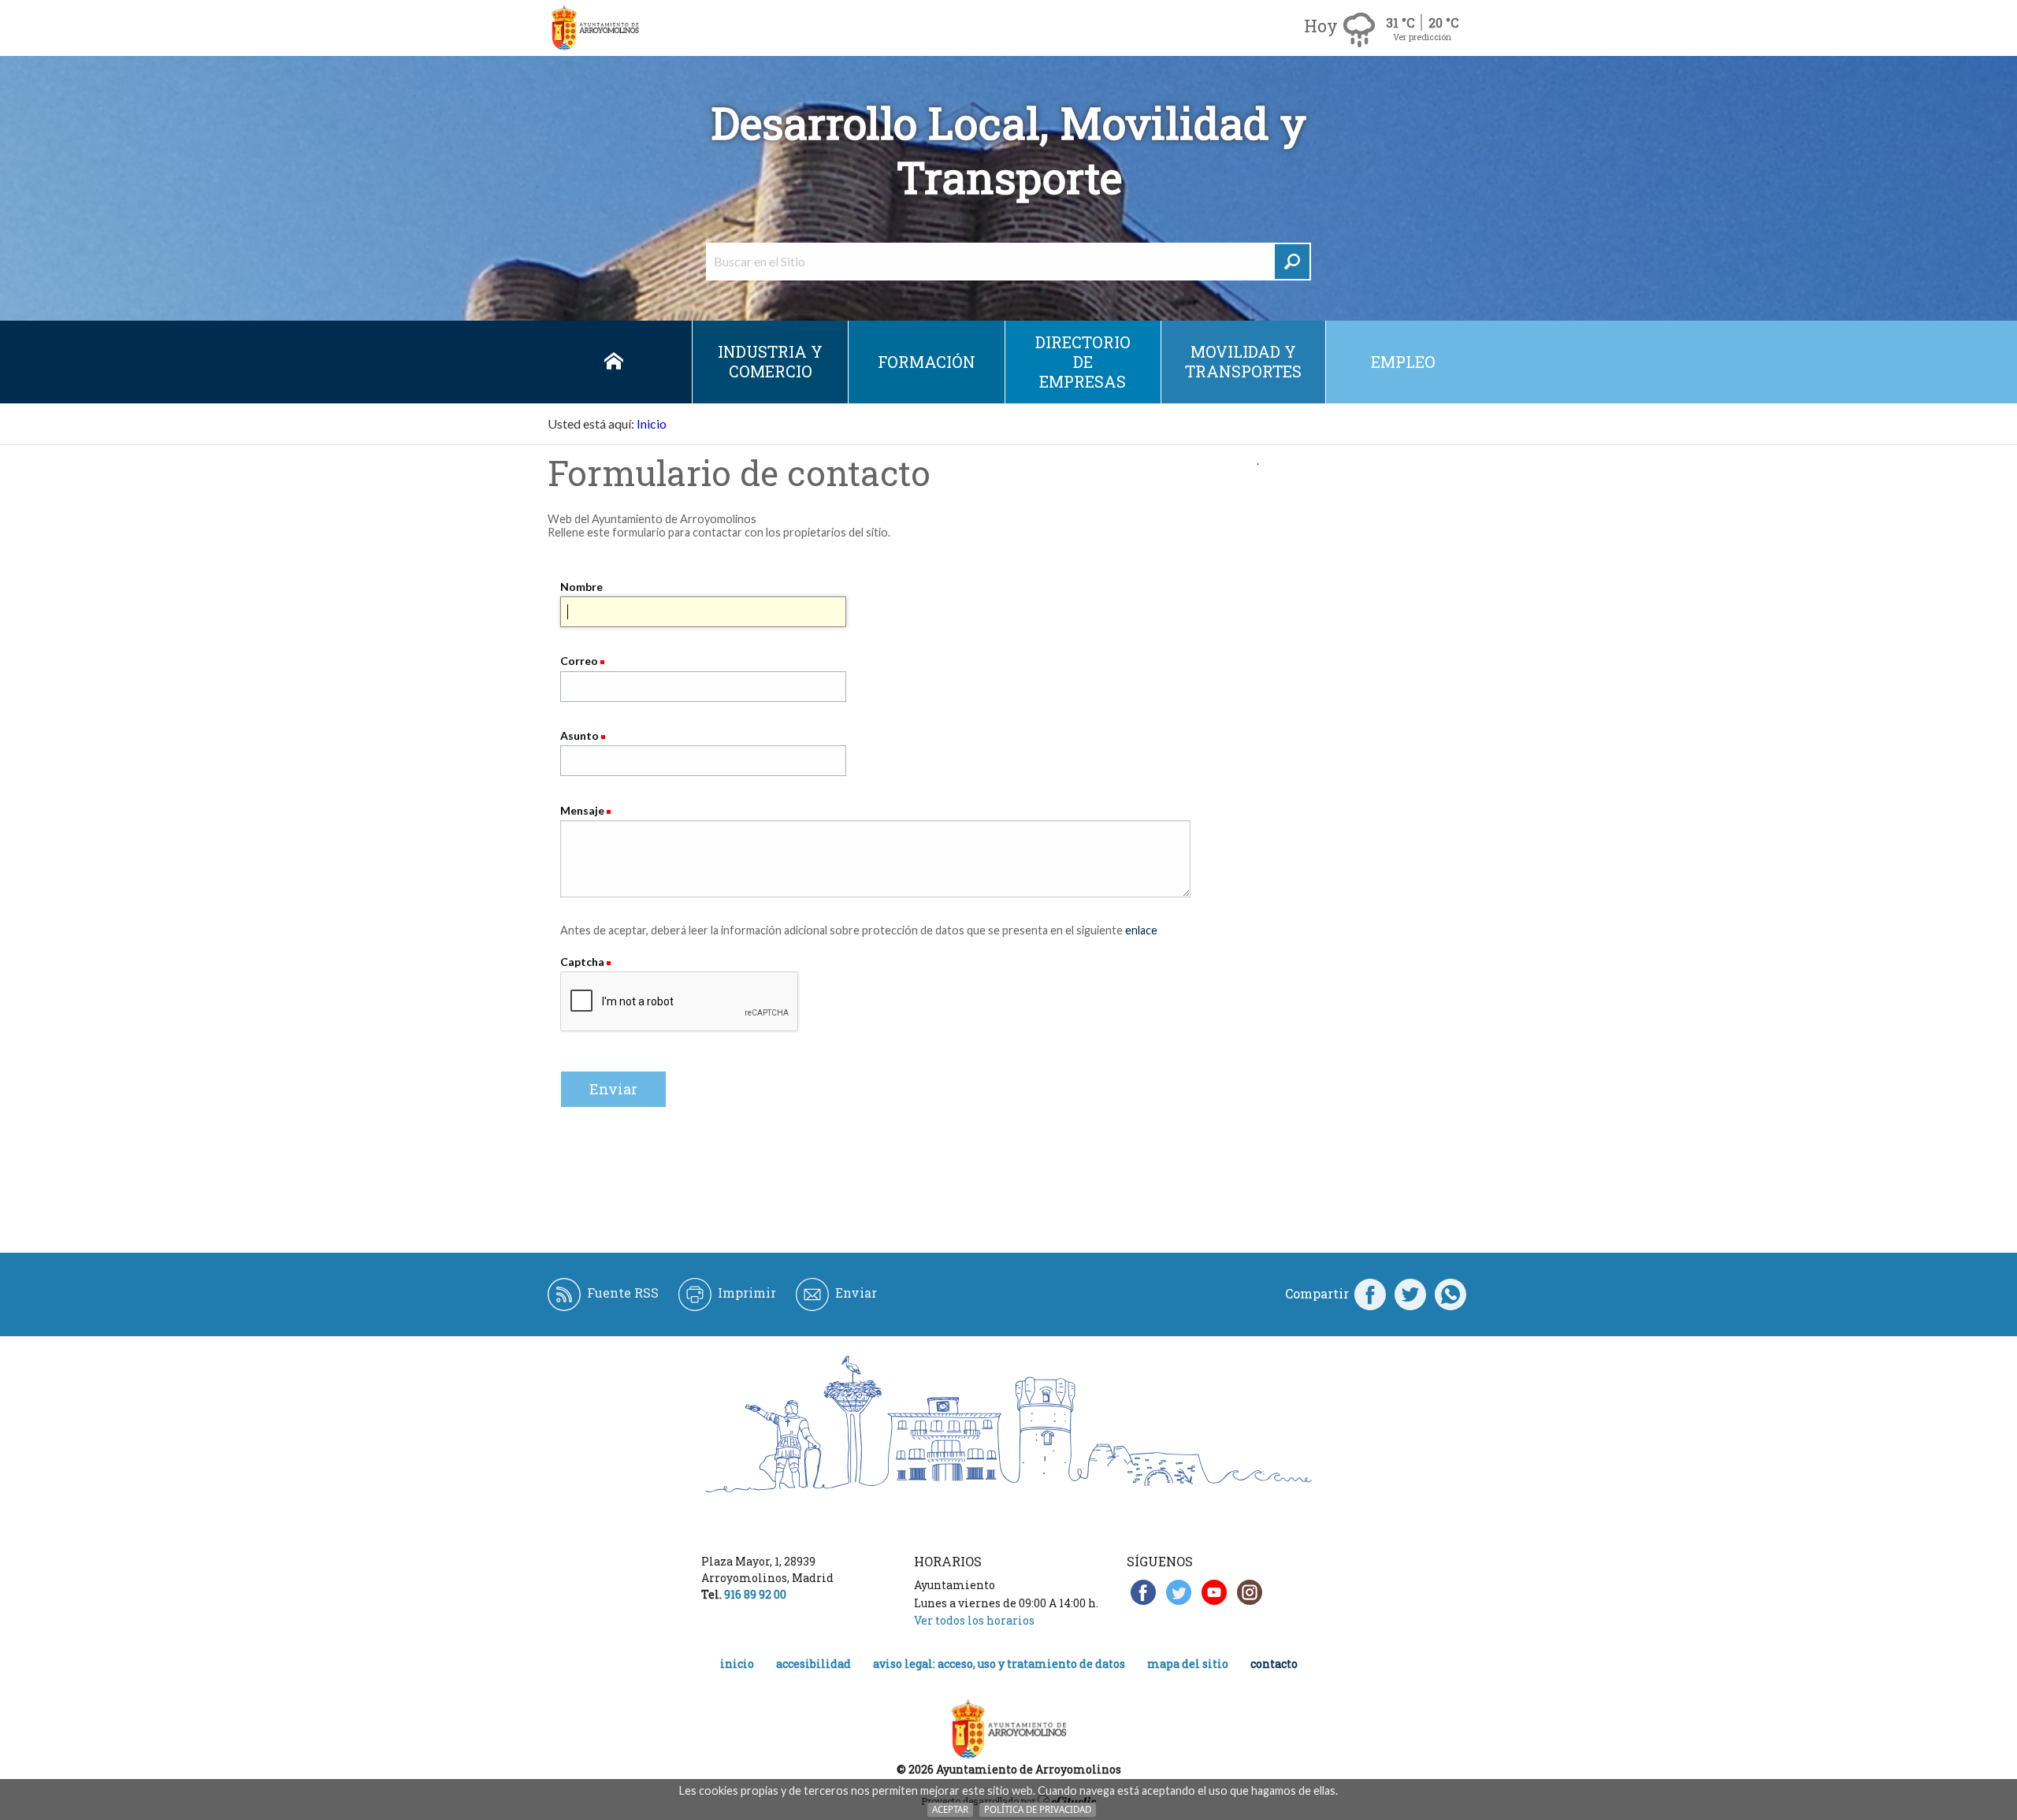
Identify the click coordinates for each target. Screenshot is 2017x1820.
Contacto (1274, 1664)
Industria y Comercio (770, 361)
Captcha (583, 962)
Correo (579, 661)
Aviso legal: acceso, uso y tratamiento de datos (999, 1664)
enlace (1141, 930)
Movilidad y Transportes (1243, 361)
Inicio (614, 362)
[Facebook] (1370, 1294)
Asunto (579, 735)
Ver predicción (1422, 37)
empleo (1403, 362)
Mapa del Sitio (1188, 1664)
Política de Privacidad (1038, 1809)
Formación (927, 362)
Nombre (581, 587)
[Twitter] (1410, 1294)
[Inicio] (595, 28)
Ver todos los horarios (974, 1620)
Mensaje (582, 810)
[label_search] (1292, 262)
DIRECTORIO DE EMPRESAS (1083, 362)
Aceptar (950, 1809)
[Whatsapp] (1451, 1294)
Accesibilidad (813, 1664)
